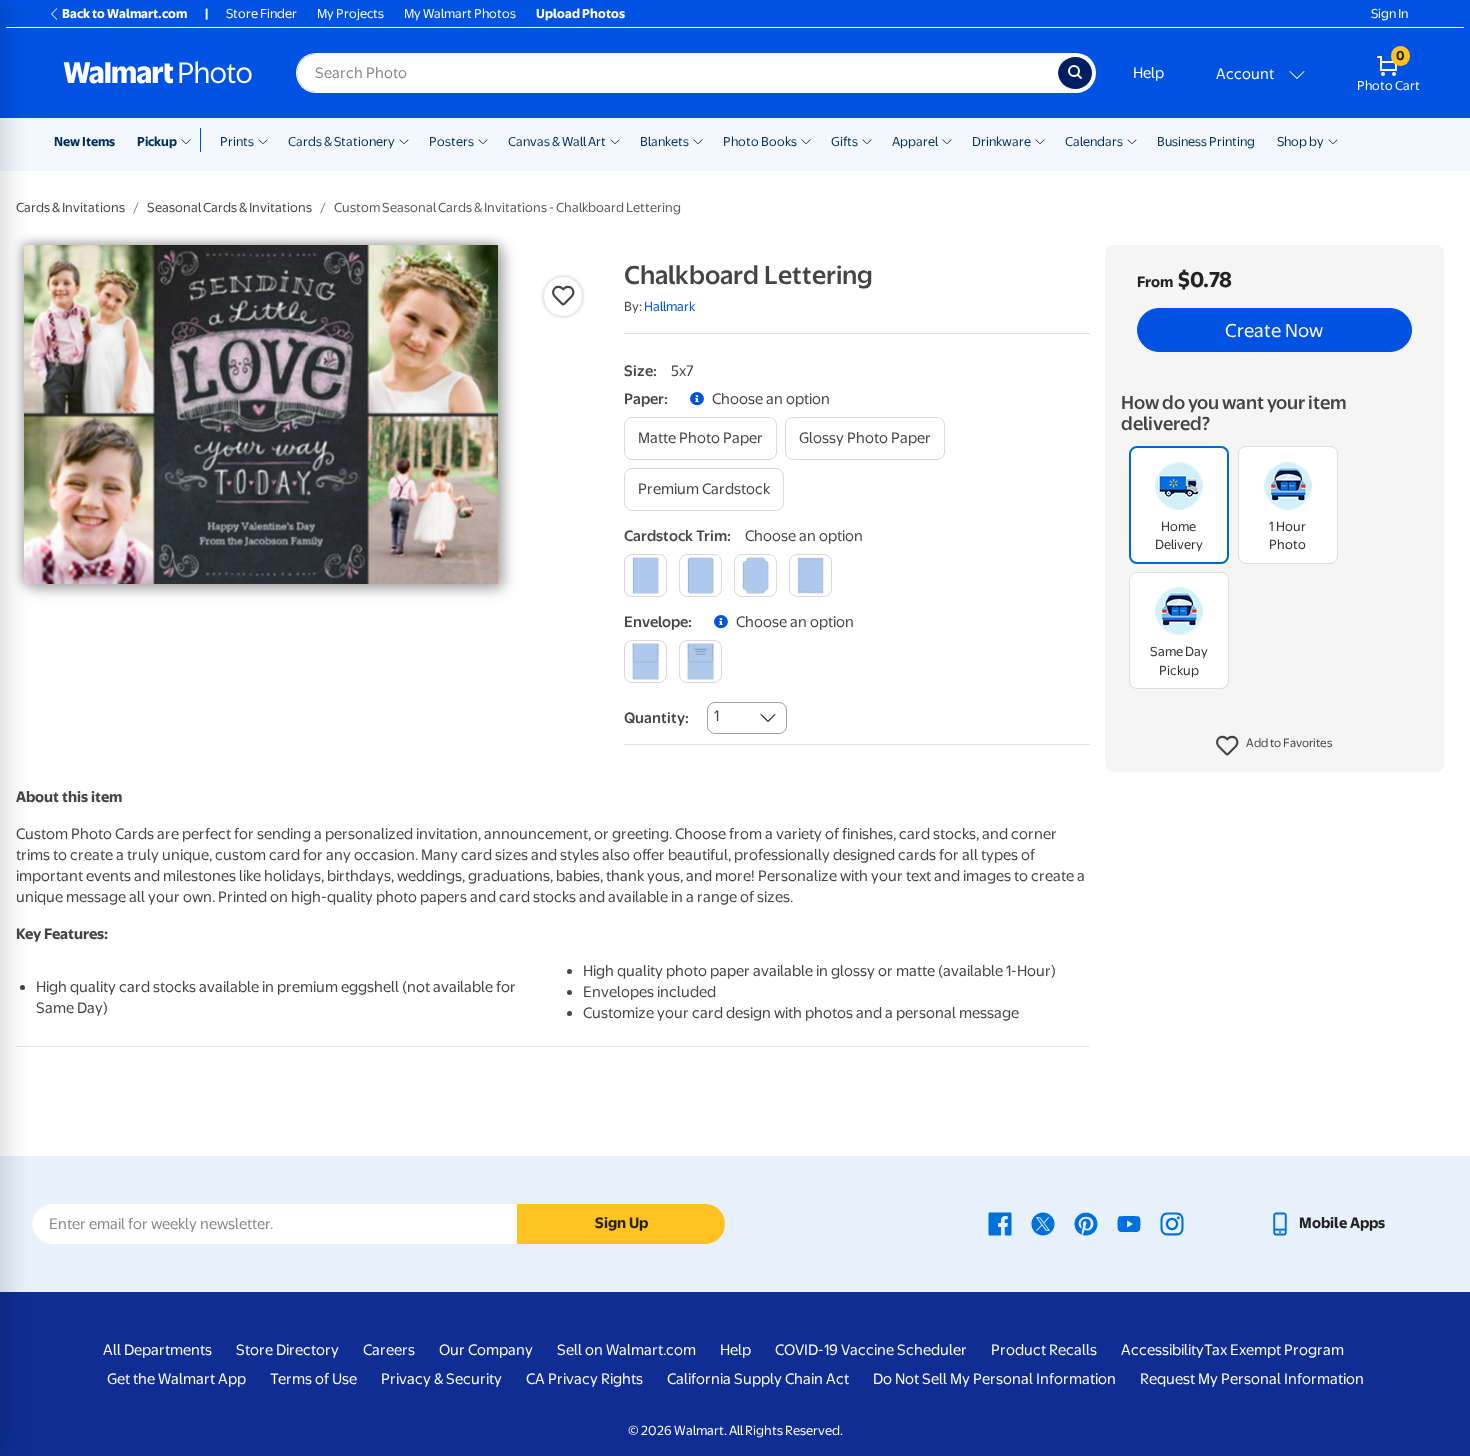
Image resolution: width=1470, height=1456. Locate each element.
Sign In (1389, 13)
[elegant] (755, 575)
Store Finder (261, 13)
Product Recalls (1044, 1350)
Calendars (1094, 141)
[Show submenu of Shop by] (1333, 140)
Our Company (486, 1350)
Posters (451, 141)
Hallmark (669, 306)
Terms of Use (313, 1379)
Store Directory (287, 1350)
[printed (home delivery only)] (700, 661)
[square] (645, 575)
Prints (237, 141)
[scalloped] (810, 575)
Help (1148, 73)
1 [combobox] (716, 716)
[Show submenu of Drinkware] (1040, 140)
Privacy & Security (441, 1379)
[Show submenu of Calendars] (1132, 140)
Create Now (1274, 330)
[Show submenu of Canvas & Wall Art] (615, 140)
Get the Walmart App (176, 1379)
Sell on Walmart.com (626, 1350)
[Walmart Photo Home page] (158, 73)
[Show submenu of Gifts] (867, 140)
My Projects (350, 13)
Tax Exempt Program (1274, 1350)
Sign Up (621, 1223)
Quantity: (656, 718)
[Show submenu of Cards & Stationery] (404, 140)
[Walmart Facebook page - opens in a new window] (1000, 1223)
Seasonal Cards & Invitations (229, 207)
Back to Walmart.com (124, 13)
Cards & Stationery (341, 141)
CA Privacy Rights (584, 1379)
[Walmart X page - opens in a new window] (1043, 1223)
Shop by (1300, 141)
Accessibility (1162, 1350)
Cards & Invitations (70, 207)
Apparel (915, 141)
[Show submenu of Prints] (263, 140)
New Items (84, 141)
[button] (1274, 746)
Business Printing (1206, 141)
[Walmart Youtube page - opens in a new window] (1129, 1223)
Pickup (157, 141)
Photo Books (760, 141)
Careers (389, 1350)
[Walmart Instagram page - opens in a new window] (1172, 1223)
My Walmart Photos (460, 13)
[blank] (645, 661)
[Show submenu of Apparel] (947, 140)
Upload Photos (580, 13)
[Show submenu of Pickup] (190, 140)
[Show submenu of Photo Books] (806, 140)
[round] (700, 575)
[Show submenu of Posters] (483, 140)
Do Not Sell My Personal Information (994, 1379)
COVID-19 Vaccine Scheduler (871, 1350)
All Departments (157, 1350)
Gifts (844, 141)
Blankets (664, 141)
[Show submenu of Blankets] (698, 140)
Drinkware (1001, 141)
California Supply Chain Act (758, 1379)
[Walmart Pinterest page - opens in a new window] (1086, 1223)
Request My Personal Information (1252, 1379)
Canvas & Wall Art (557, 141)
